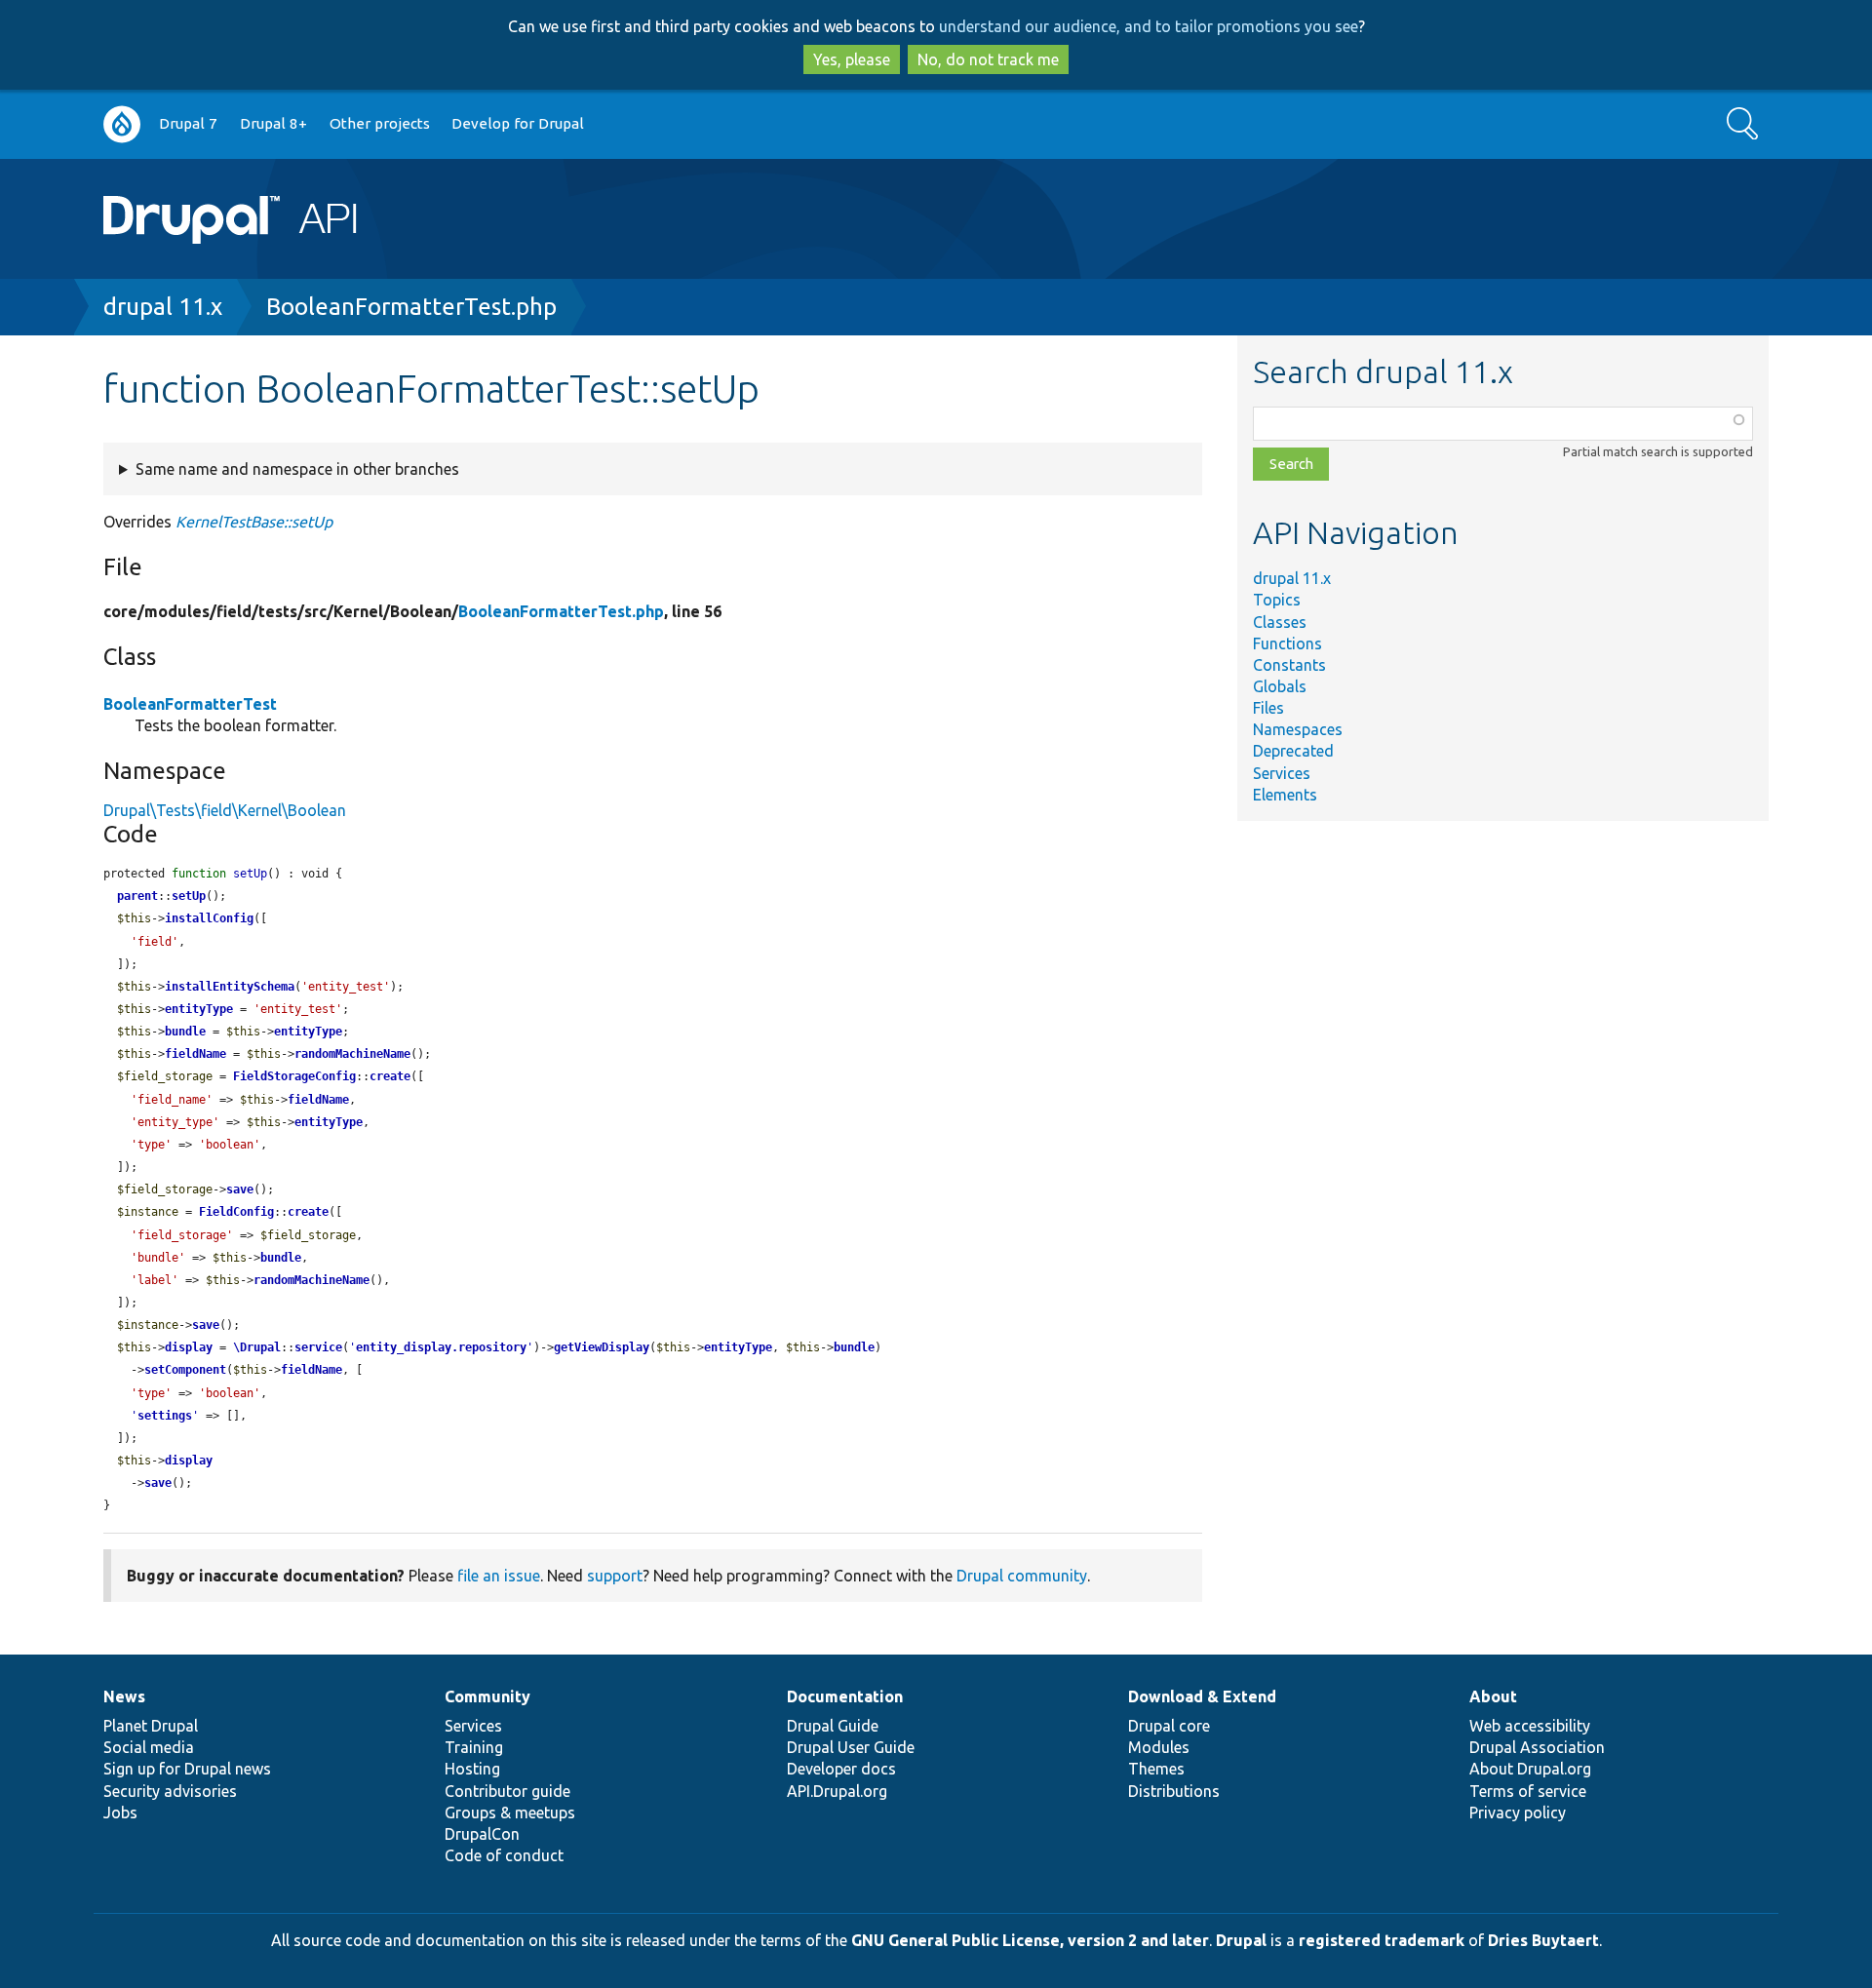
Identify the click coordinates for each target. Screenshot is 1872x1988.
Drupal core (1169, 1726)
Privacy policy (1518, 1813)
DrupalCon (482, 1834)
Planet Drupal (151, 1726)
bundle (185, 1032)
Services (1282, 773)
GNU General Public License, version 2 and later (1030, 1940)
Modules (1159, 1747)
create (390, 1076)
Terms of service (1528, 1791)
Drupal (1241, 1940)
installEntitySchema (230, 987)
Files (1268, 708)
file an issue (499, 1576)
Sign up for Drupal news (187, 1769)
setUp (189, 896)
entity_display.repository (441, 1347)
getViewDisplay (602, 1347)
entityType (199, 1009)
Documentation (845, 1696)
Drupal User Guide (851, 1747)
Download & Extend (1202, 1696)
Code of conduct (504, 1855)
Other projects (380, 123)
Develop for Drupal (518, 123)
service (318, 1347)
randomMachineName (352, 1054)
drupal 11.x (163, 307)
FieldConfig (236, 1212)
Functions (1287, 643)
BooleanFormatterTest (190, 704)
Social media (149, 1747)
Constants (1289, 665)
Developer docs (841, 1769)
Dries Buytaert (1543, 1940)
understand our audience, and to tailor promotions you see (1149, 26)
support (615, 1576)
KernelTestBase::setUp (254, 522)
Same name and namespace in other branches (297, 469)
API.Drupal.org (837, 1791)
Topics (1277, 600)
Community (487, 1696)
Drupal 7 (188, 123)
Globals (1280, 686)
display (189, 1347)
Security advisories (170, 1791)
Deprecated (1293, 751)
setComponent (185, 1370)
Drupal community (1022, 1576)
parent (137, 896)
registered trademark (1382, 1940)
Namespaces (1298, 729)
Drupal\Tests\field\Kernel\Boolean (225, 810)
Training (474, 1747)
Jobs (120, 1813)
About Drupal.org (1530, 1769)
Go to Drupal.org (122, 124)
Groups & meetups (510, 1813)
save (240, 1189)
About (1493, 1696)
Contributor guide (507, 1791)
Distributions (1174, 1791)
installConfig (209, 918)
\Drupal (257, 1347)
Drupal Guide (833, 1726)
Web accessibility (1530, 1726)
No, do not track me (988, 59)
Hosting (472, 1769)
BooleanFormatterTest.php (411, 307)
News (124, 1696)
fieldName (195, 1054)
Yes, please (852, 59)
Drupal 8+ (273, 123)
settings (165, 1416)
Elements (1285, 795)
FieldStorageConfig (294, 1076)
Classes (1280, 622)
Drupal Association (1537, 1747)
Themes (1156, 1769)
